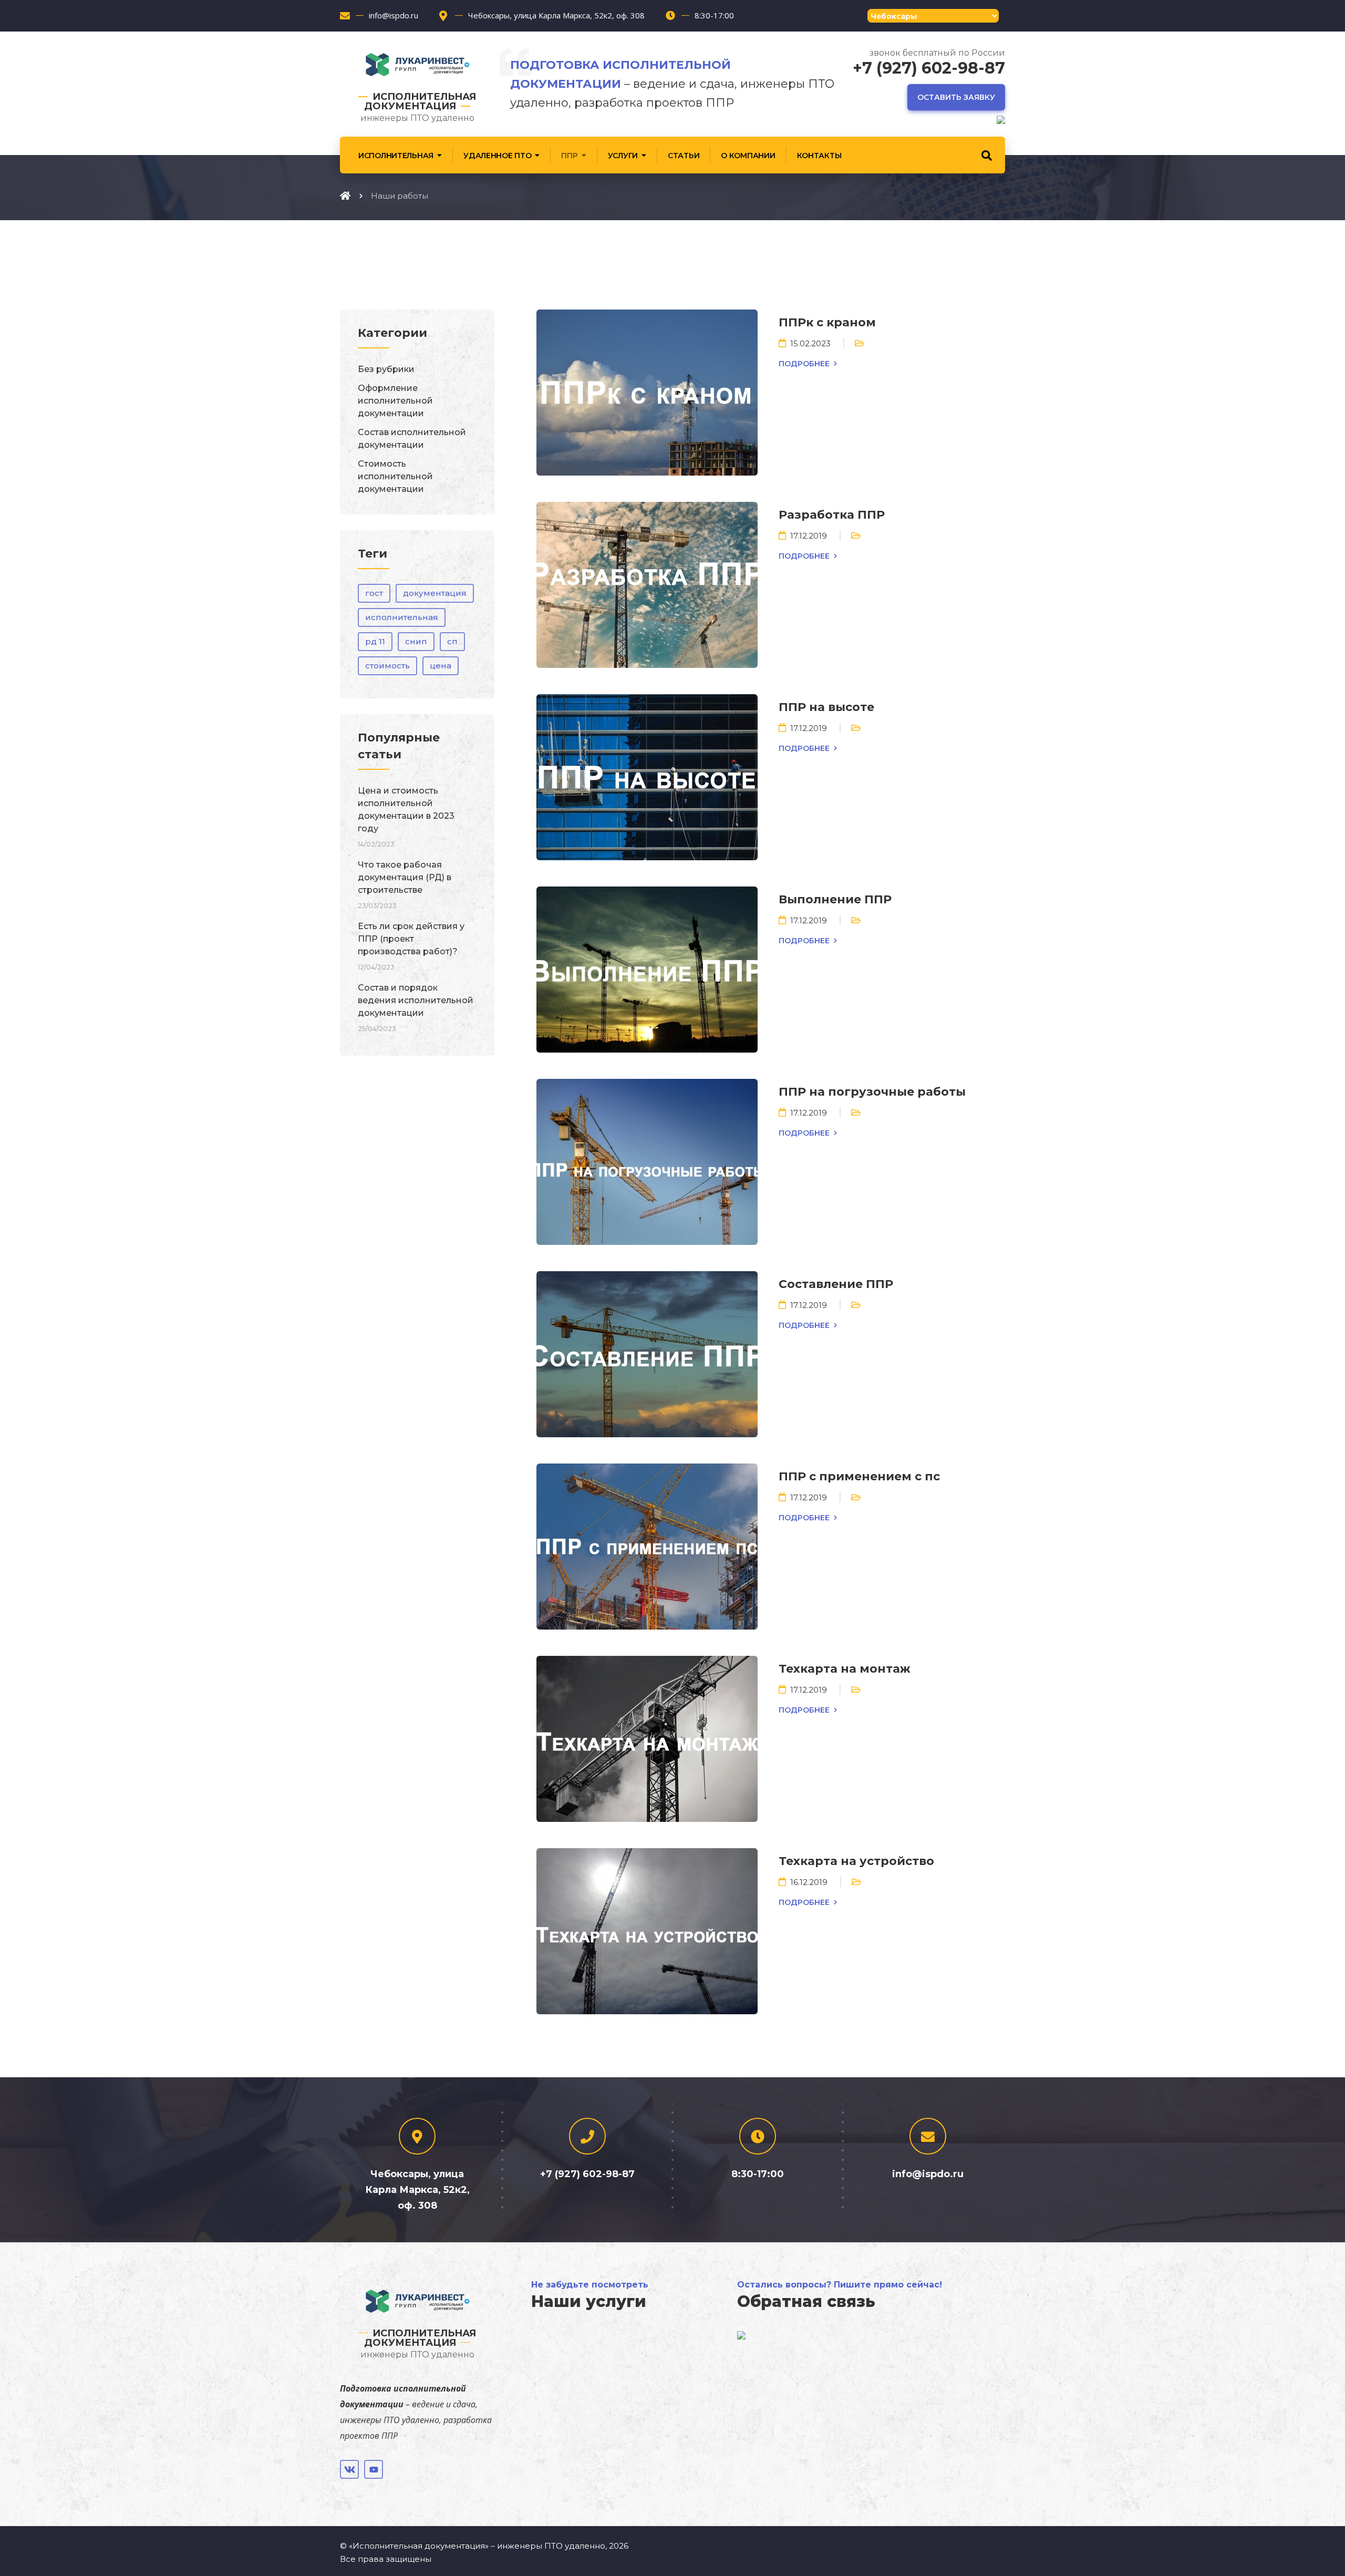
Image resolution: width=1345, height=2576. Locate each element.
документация (435, 593)
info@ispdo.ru (394, 15)
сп (452, 641)
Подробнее (804, 364)
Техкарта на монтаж (845, 1669)
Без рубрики (386, 369)
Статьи (684, 156)
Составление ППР (836, 1284)
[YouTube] (374, 2469)
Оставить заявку (956, 97)
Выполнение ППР (835, 899)
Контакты (819, 156)
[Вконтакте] (349, 2469)
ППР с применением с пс (859, 1476)
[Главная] (345, 195)
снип (416, 641)
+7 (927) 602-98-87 (929, 68)
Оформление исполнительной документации (395, 401)
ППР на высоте (826, 707)
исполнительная (402, 617)
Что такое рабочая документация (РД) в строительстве (405, 877)
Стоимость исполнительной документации (395, 476)
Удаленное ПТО (497, 156)
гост (374, 593)
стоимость (387, 666)
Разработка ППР (832, 515)
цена (441, 666)
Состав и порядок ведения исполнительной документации (416, 1000)
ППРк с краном (827, 322)
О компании (748, 156)
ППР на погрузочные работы (872, 1092)
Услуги (623, 156)
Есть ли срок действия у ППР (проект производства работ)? (411, 939)
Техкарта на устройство (856, 1861)
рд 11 (375, 641)
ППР (569, 156)
